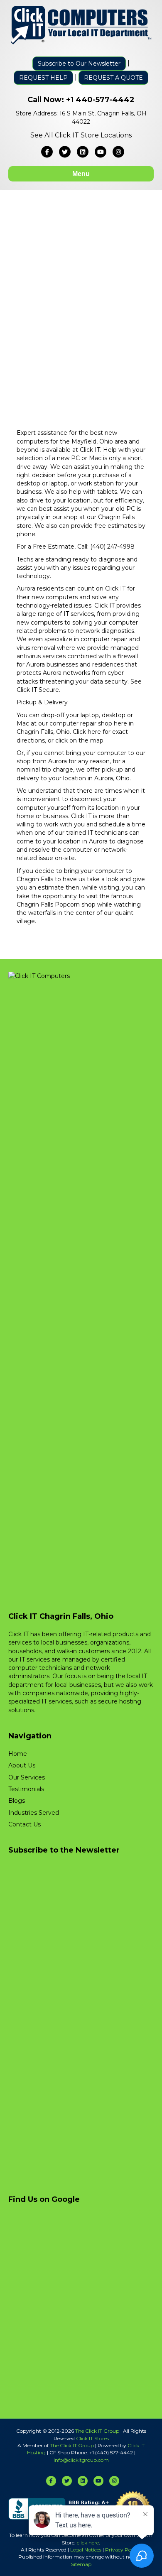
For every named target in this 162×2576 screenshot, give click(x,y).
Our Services (27, 1777)
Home (18, 1754)
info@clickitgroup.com (81, 2460)
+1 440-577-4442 (100, 100)
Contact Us (25, 1824)
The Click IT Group (97, 2431)
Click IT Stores (92, 2438)
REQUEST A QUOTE (113, 78)
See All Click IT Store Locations (81, 135)
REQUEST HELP (43, 78)
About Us (22, 1765)
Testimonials (26, 1789)
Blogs (17, 1801)
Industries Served (34, 1813)
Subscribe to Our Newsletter (79, 64)
